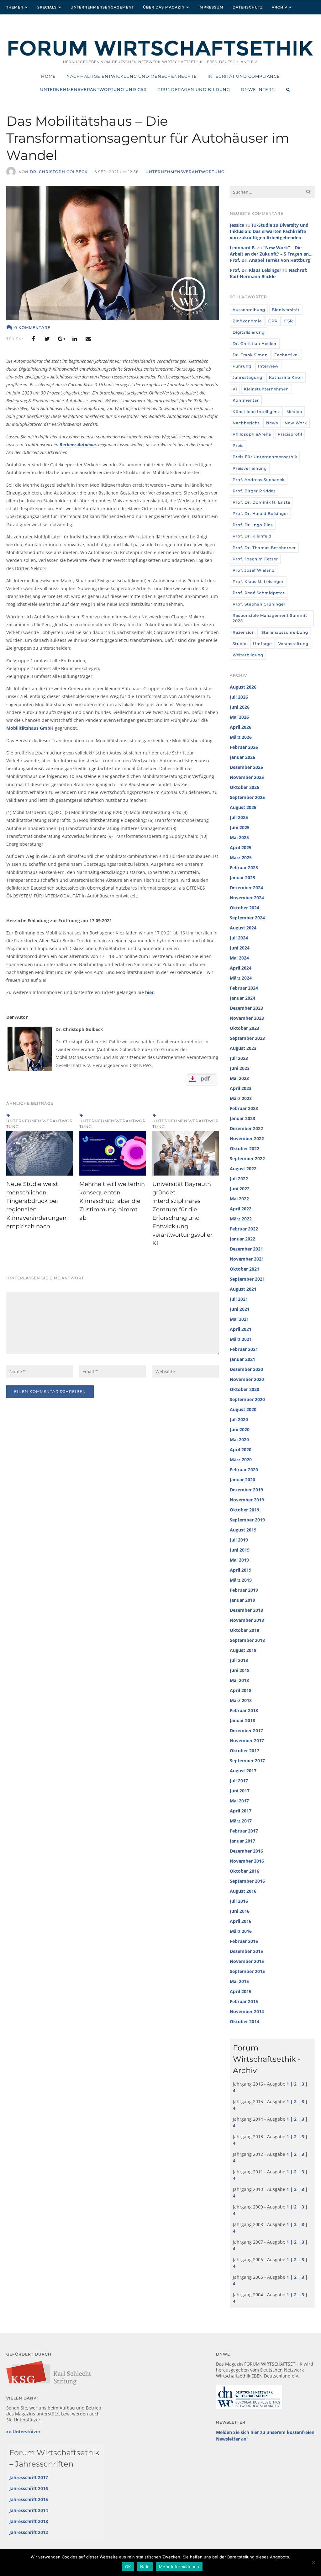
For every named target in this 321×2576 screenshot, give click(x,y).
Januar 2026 (242, 757)
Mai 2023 (239, 1078)
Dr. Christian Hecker (255, 344)
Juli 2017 (239, 1781)
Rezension (244, 632)
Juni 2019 (240, 1550)
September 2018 (247, 1640)
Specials (47, 7)
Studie (239, 644)
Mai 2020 (239, 1439)
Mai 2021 (239, 1319)
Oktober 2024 (245, 908)
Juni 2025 (240, 827)
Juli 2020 (239, 1419)
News (272, 423)
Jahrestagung (247, 377)
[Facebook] (33, 339)
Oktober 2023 (245, 1028)
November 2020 (247, 1379)
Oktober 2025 (245, 787)
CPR (273, 321)
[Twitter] (47, 339)
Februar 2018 (244, 1710)
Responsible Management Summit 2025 (270, 618)
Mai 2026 (239, 717)
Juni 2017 (240, 1791)
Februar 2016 (244, 1941)
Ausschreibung (249, 310)
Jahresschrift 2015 (29, 2499)
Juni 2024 (240, 948)
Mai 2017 (239, 1801)
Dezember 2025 (246, 767)
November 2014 (247, 2011)
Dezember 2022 (246, 1128)
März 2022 (241, 1219)
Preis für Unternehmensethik (265, 457)
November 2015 (247, 1961)
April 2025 (241, 847)
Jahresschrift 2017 (29, 2477)
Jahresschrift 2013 (29, 2521)
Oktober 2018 (245, 1630)
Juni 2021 (240, 1309)
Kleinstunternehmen (266, 389)
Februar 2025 (244, 867)
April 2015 (241, 1991)
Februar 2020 (244, 1470)
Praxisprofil (290, 434)
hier (149, 992)
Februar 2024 (244, 988)
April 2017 (241, 1811)
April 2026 (241, 727)
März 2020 (241, 1460)
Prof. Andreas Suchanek (259, 480)
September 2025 (247, 797)
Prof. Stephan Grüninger (259, 604)
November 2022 (247, 1138)
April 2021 (241, 1329)
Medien (294, 412)
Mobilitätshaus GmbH (30, 728)
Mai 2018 (239, 1680)
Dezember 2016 (246, 1851)
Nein (145, 2567)
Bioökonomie (247, 321)
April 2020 (241, 1449)
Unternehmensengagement (102, 7)
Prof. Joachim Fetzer (255, 559)
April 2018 (241, 1690)
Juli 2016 (239, 1901)
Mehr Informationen (179, 2567)
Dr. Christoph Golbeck (59, 172)
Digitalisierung (249, 332)
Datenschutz (248, 7)
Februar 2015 (244, 2001)
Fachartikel (287, 355)
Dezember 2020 (246, 1369)
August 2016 (243, 1891)
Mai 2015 (239, 1981)
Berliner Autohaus (78, 444)
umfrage (262, 644)
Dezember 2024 (246, 888)
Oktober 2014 (245, 2021)
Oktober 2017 (245, 1751)
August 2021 (243, 1289)
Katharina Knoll (286, 377)
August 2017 (243, 1771)
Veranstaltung (293, 644)
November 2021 (247, 1259)
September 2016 (247, 1881)
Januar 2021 (242, 1359)
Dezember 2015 (246, 1951)
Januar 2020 (242, 1480)
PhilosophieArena (252, 434)
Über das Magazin (164, 7)
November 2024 (247, 898)
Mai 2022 (239, 1199)
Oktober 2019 (245, 1510)
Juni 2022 (240, 1189)
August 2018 (243, 1650)
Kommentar (246, 400)
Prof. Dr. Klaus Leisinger (255, 270)
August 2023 (243, 1048)
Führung (242, 366)
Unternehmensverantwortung (185, 172)
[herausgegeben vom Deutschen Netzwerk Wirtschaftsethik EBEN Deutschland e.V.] (160, 55)
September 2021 (247, 1279)
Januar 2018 (242, 1720)
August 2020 (243, 1409)
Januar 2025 (242, 878)
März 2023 (241, 1098)
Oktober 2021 (245, 1269)
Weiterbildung (248, 655)
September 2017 (247, 1761)
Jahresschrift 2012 (29, 2532)
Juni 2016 (240, 1911)
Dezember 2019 (246, 1490)
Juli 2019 (239, 1540)
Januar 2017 (242, 1841)
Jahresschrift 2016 (29, 2488)
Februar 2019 (244, 1590)
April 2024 (241, 968)
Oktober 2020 (245, 1389)
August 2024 (243, 928)
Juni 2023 (240, 1068)
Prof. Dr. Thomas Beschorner (264, 548)
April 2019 (241, 1570)
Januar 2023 (242, 1118)
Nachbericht (246, 423)
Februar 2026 (244, 747)
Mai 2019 (239, 1560)
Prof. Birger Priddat (254, 491)
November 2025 (247, 777)
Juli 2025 (239, 817)
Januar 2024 (242, 998)
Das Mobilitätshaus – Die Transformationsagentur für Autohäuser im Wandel (148, 138)
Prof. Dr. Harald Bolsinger (260, 513)
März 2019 (241, 1580)
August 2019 (243, 1530)
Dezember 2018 (246, 1610)
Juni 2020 (240, 1429)
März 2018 (241, 1700)
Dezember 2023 (246, 1008)
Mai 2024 (239, 958)
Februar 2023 (244, 1108)
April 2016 (241, 1921)
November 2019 (247, 1500)
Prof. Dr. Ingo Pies (253, 525)
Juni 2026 (240, 707)
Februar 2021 (244, 1349)
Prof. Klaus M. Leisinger (258, 582)
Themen (15, 7)
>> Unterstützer (23, 2432)
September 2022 (247, 1158)
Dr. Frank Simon (250, 355)
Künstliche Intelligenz (256, 412)
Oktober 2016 (245, 1871)
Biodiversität (286, 310)
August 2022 (243, 1169)
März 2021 (241, 1339)
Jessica (237, 225)
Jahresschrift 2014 (29, 2510)
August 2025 (243, 807)
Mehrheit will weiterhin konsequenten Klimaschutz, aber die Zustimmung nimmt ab (112, 1201)
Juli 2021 (239, 1299)
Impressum (211, 7)
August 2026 (243, 687)
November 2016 (247, 1861)
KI (235, 389)
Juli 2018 (239, 1660)
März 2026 (241, 737)
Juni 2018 (240, 1670)
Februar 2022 (244, 1229)
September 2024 (247, 918)
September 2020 (247, 1399)
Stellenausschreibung (285, 632)
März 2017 (241, 1821)
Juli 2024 (239, 938)
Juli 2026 (239, 697)
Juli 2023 (239, 1058)
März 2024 (241, 978)
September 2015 (247, 1971)
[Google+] (61, 339)
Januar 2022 (242, 1239)
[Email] (88, 339)
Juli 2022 (239, 1179)
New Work (296, 423)
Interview (268, 366)
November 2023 (247, 1018)
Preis (238, 445)
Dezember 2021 (246, 1249)
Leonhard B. (243, 248)
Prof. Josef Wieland (254, 570)
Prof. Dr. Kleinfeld (252, 536)
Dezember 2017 (246, 1730)
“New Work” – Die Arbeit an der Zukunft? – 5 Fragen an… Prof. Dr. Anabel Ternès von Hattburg (271, 254)
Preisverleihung (250, 468)
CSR (289, 321)
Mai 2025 (239, 837)
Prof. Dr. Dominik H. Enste (261, 502)
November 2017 (247, 1740)
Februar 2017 (244, 1831)
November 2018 (247, 1620)
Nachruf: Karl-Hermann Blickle (268, 273)
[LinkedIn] (75, 339)
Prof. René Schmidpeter (259, 593)
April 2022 (241, 1209)
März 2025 (241, 857)
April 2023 (241, 1088)
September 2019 (247, 1520)
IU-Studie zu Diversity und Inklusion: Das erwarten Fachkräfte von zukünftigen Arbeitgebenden (269, 231)
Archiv (280, 7)
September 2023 (247, 1038)
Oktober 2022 (245, 1148)
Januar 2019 (242, 1600)
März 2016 (241, 1931)
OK (128, 2567)
